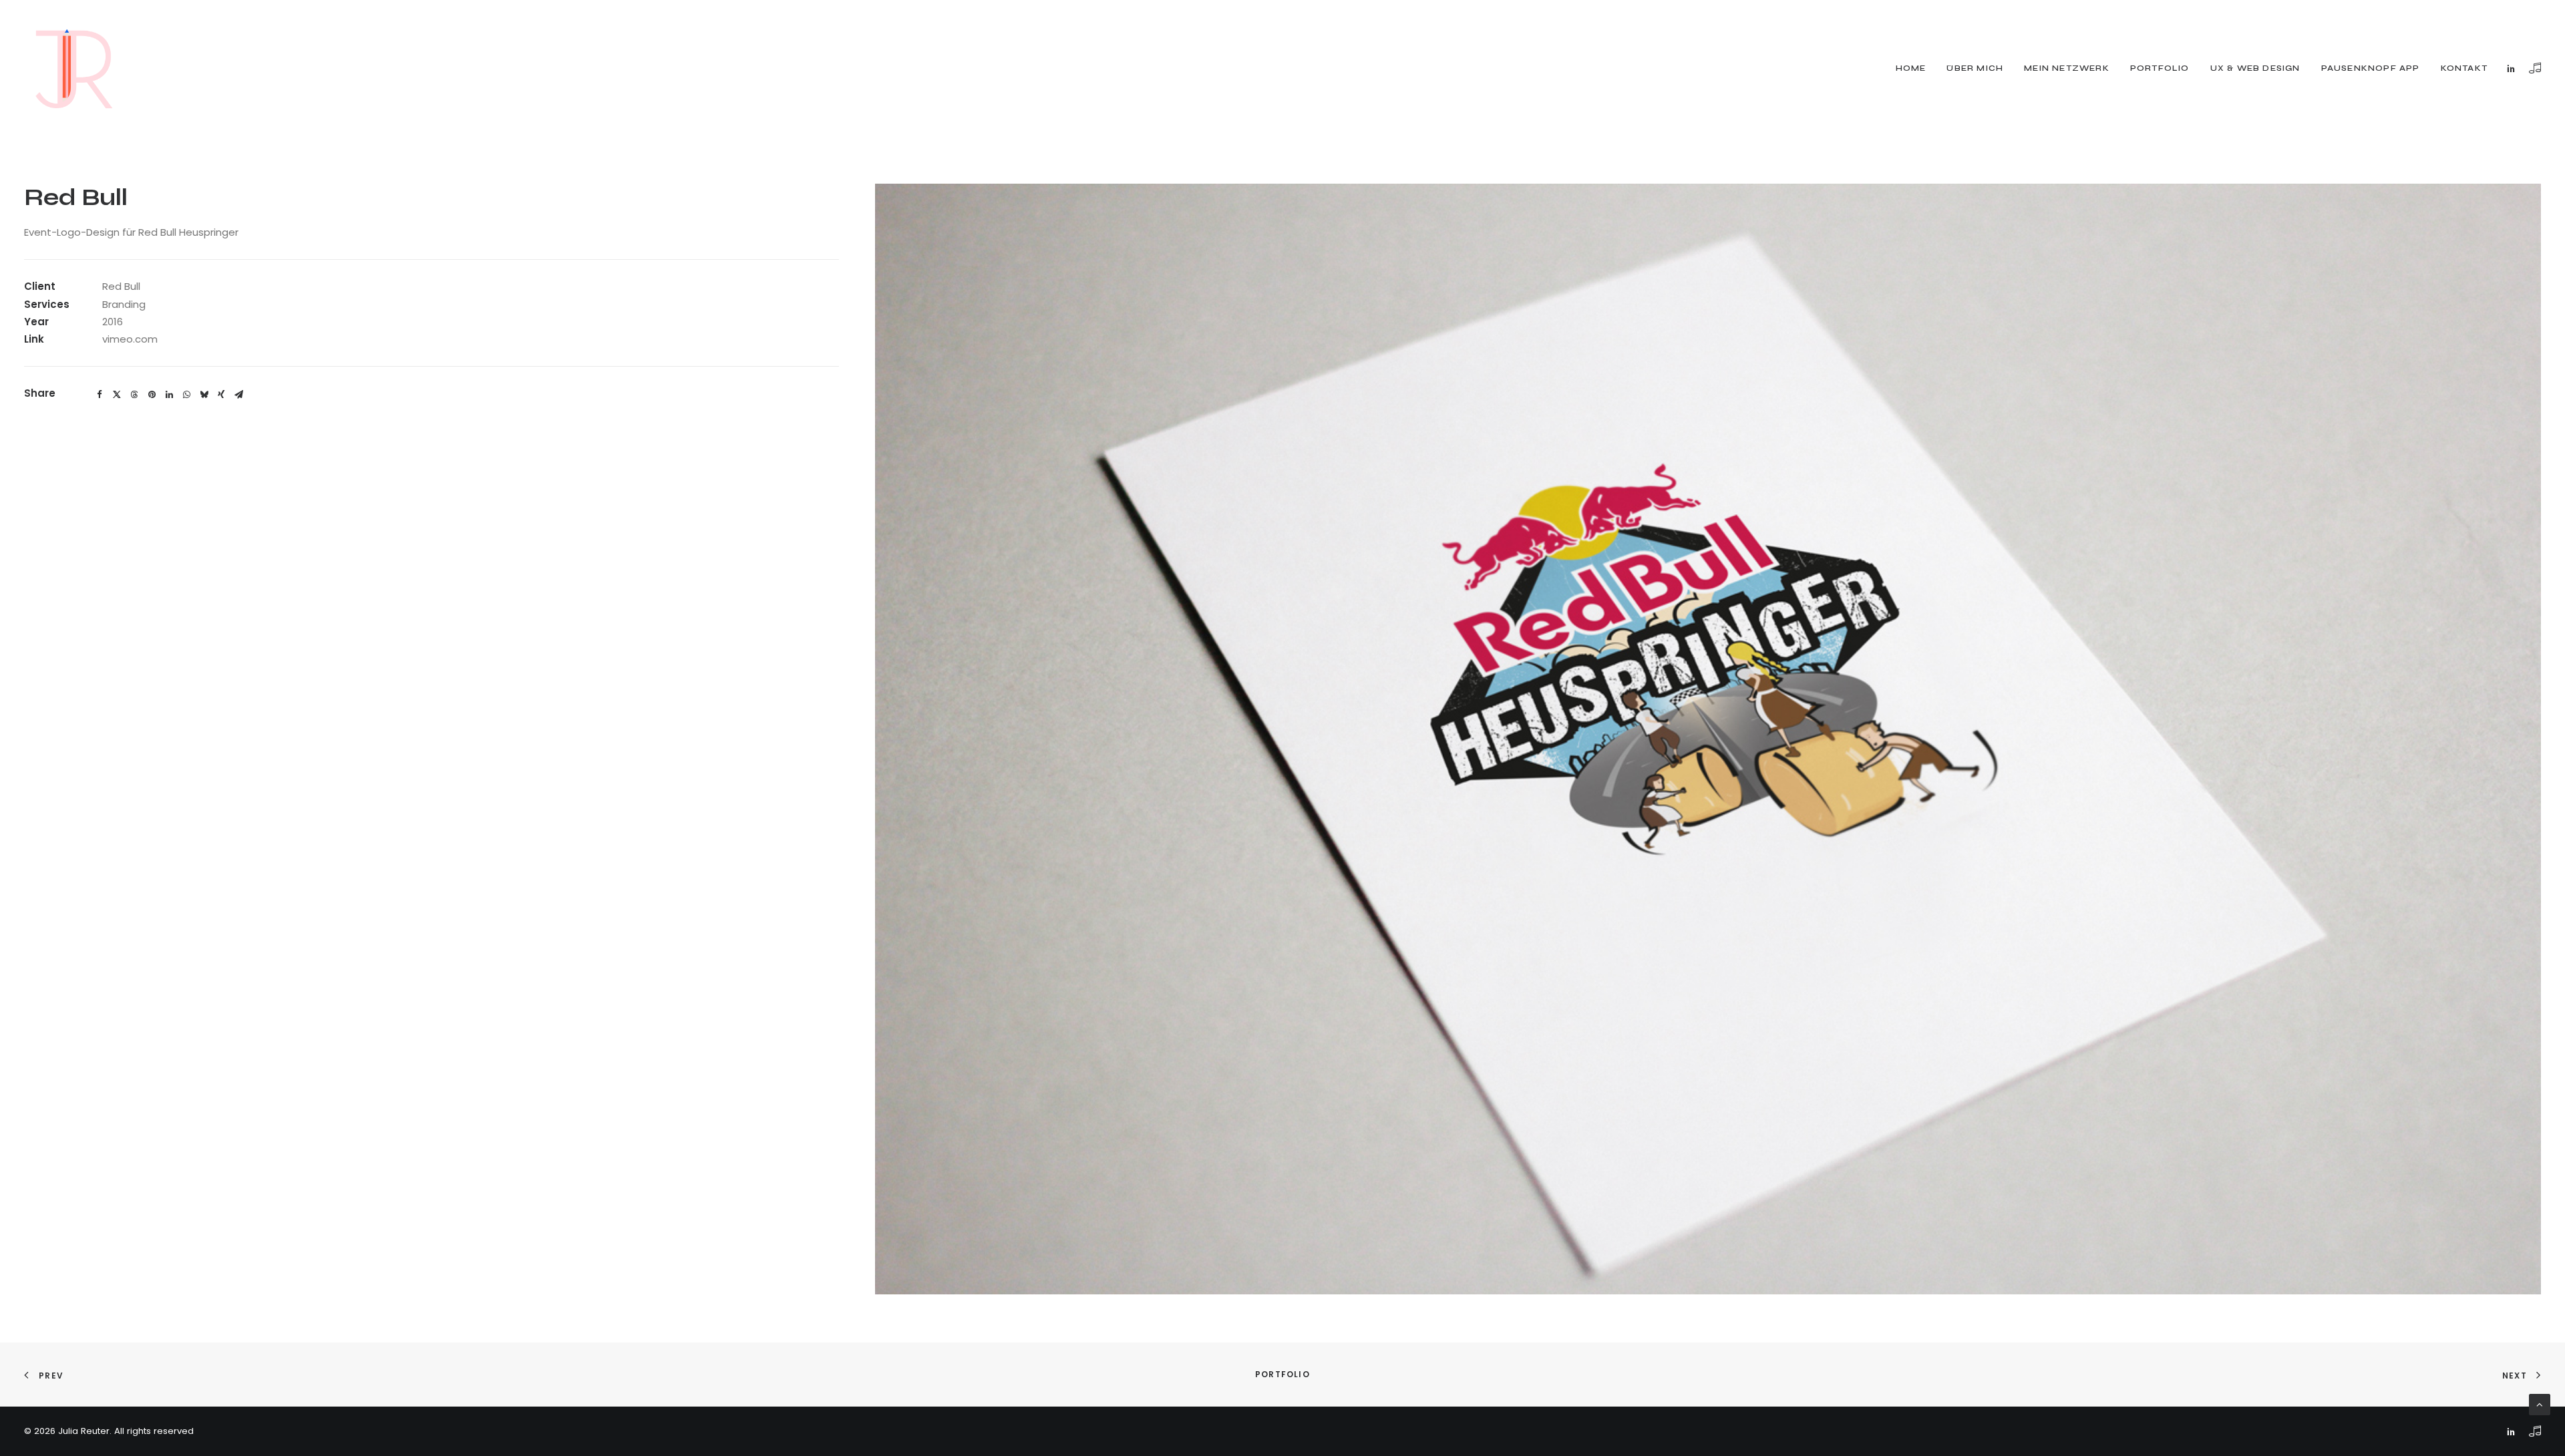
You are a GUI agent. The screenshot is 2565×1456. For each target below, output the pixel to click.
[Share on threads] (134, 395)
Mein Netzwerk (2067, 68)
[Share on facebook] (100, 395)
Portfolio (2160, 68)
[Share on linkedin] (169, 395)
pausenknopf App (2371, 68)
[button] (2514, 68)
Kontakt (2464, 68)
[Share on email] (238, 395)
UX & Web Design (2255, 68)
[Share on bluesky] (204, 395)
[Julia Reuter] (74, 68)
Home (1911, 68)
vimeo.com (130, 339)
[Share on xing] (221, 395)
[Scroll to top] (2540, 1404)
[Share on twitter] (117, 395)
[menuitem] (1911, 68)
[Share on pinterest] (152, 395)
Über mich (1975, 68)
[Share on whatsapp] (186, 395)
